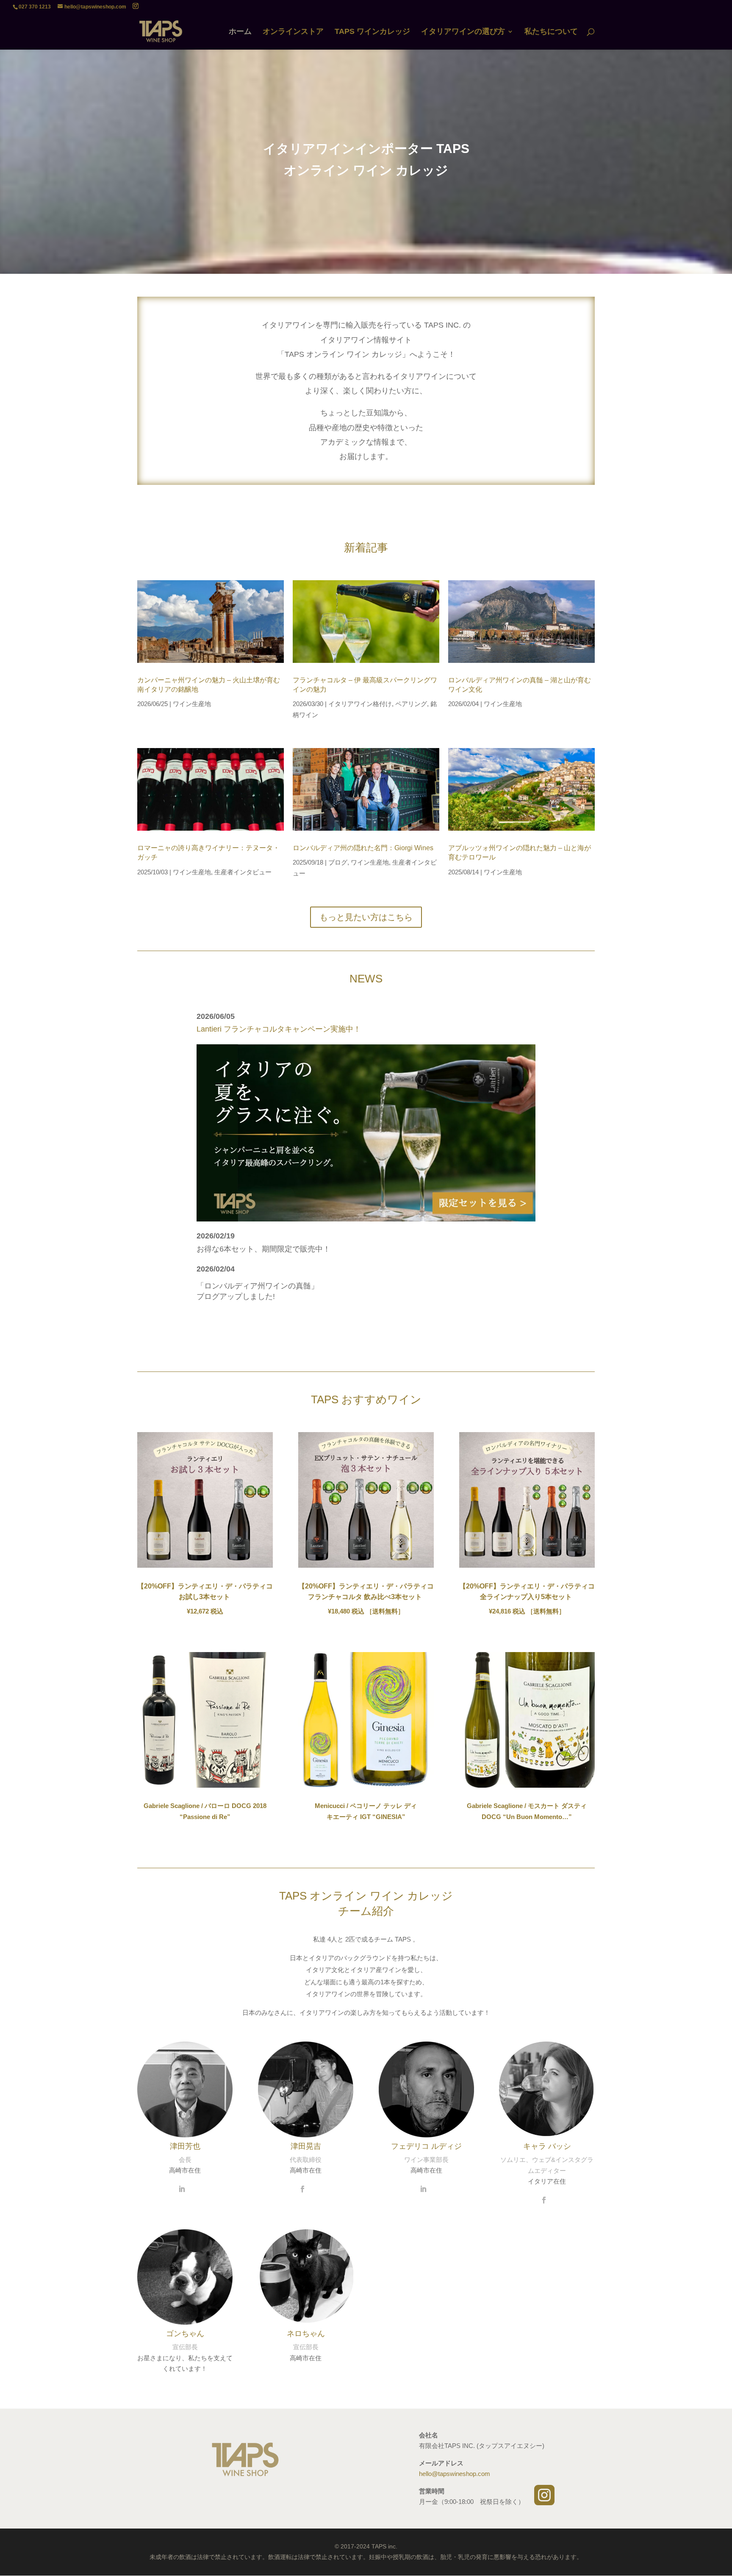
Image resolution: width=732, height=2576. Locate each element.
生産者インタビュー (243, 872)
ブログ (338, 862)
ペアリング (411, 704)
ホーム (240, 32)
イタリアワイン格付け (360, 704)
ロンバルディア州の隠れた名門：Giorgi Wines (363, 848)
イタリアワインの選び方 (463, 32)
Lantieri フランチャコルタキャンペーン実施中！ (279, 1029)
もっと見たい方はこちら (366, 917)
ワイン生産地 (192, 704)
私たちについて (551, 32)
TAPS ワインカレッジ (372, 32)
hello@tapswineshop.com (455, 2474)
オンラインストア (293, 32)
